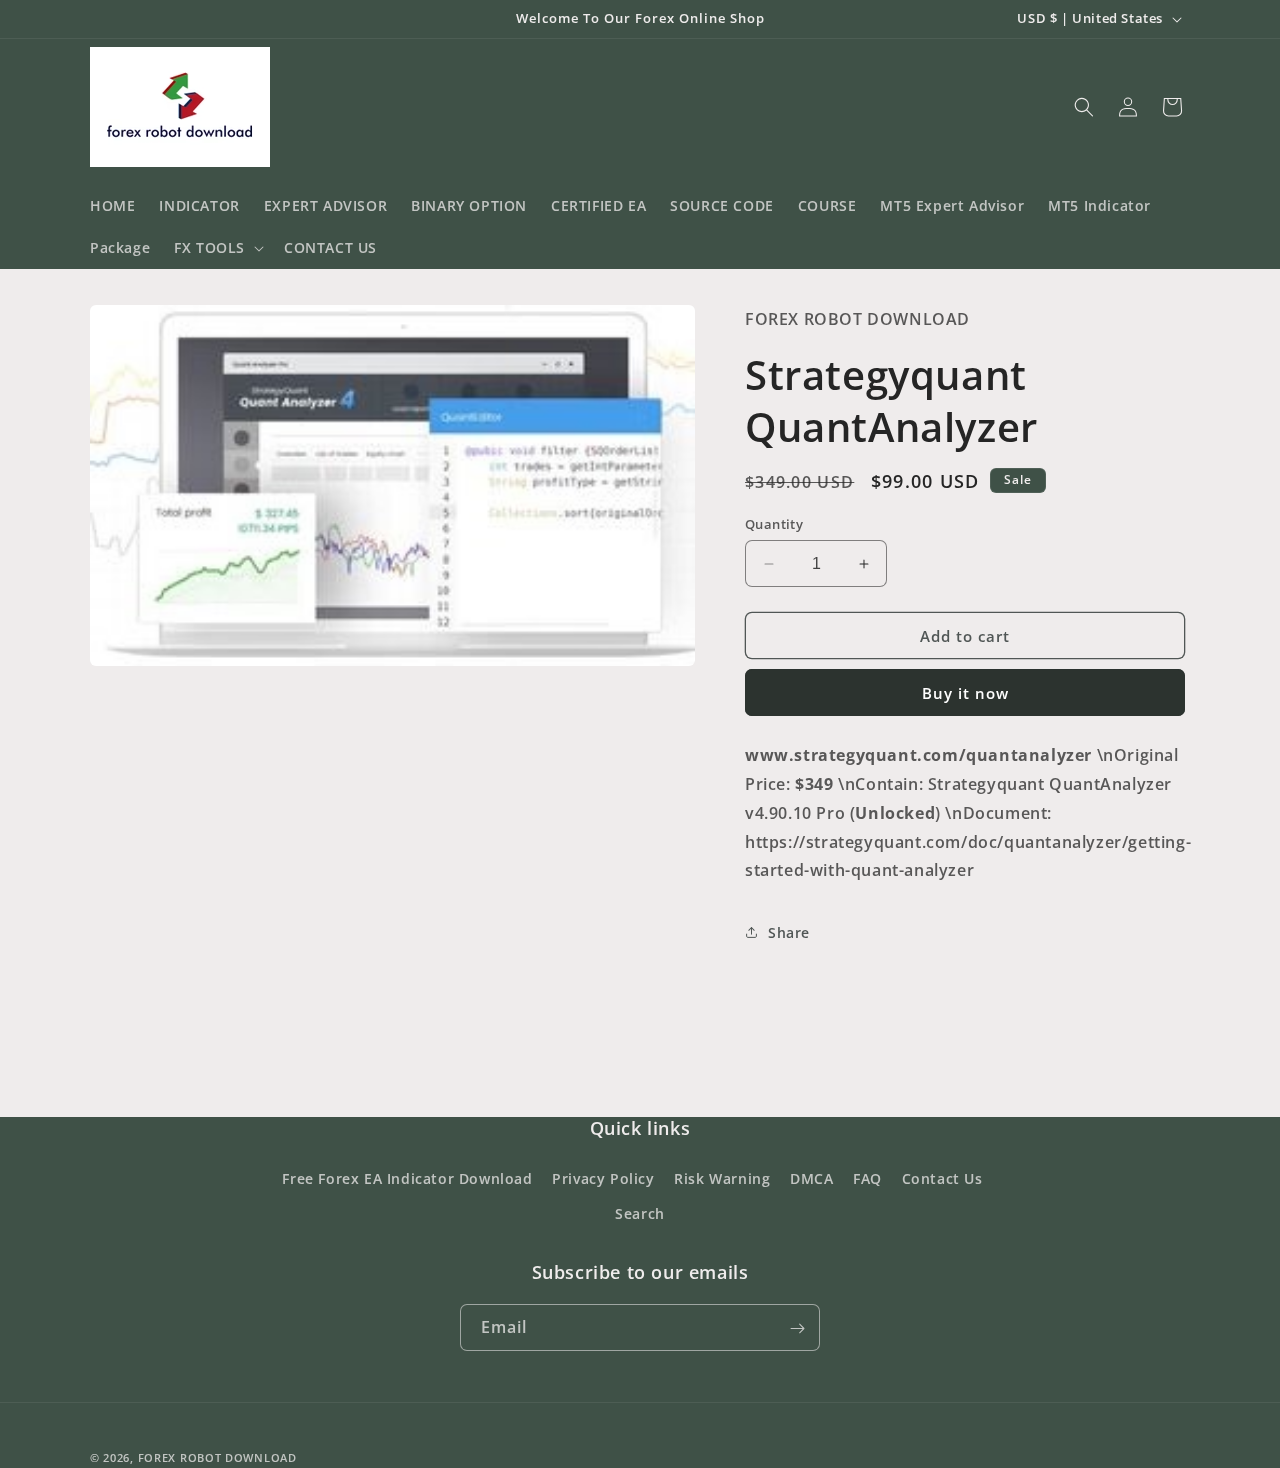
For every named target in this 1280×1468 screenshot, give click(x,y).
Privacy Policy (603, 1178)
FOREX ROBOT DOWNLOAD (217, 1457)
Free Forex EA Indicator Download (407, 1178)
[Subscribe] (797, 1328)
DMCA (811, 1178)
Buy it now (965, 693)
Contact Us (942, 1178)
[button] (217, 248)
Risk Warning (722, 1178)
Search (640, 1213)
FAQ (867, 1178)
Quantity (774, 524)
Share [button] (789, 932)
